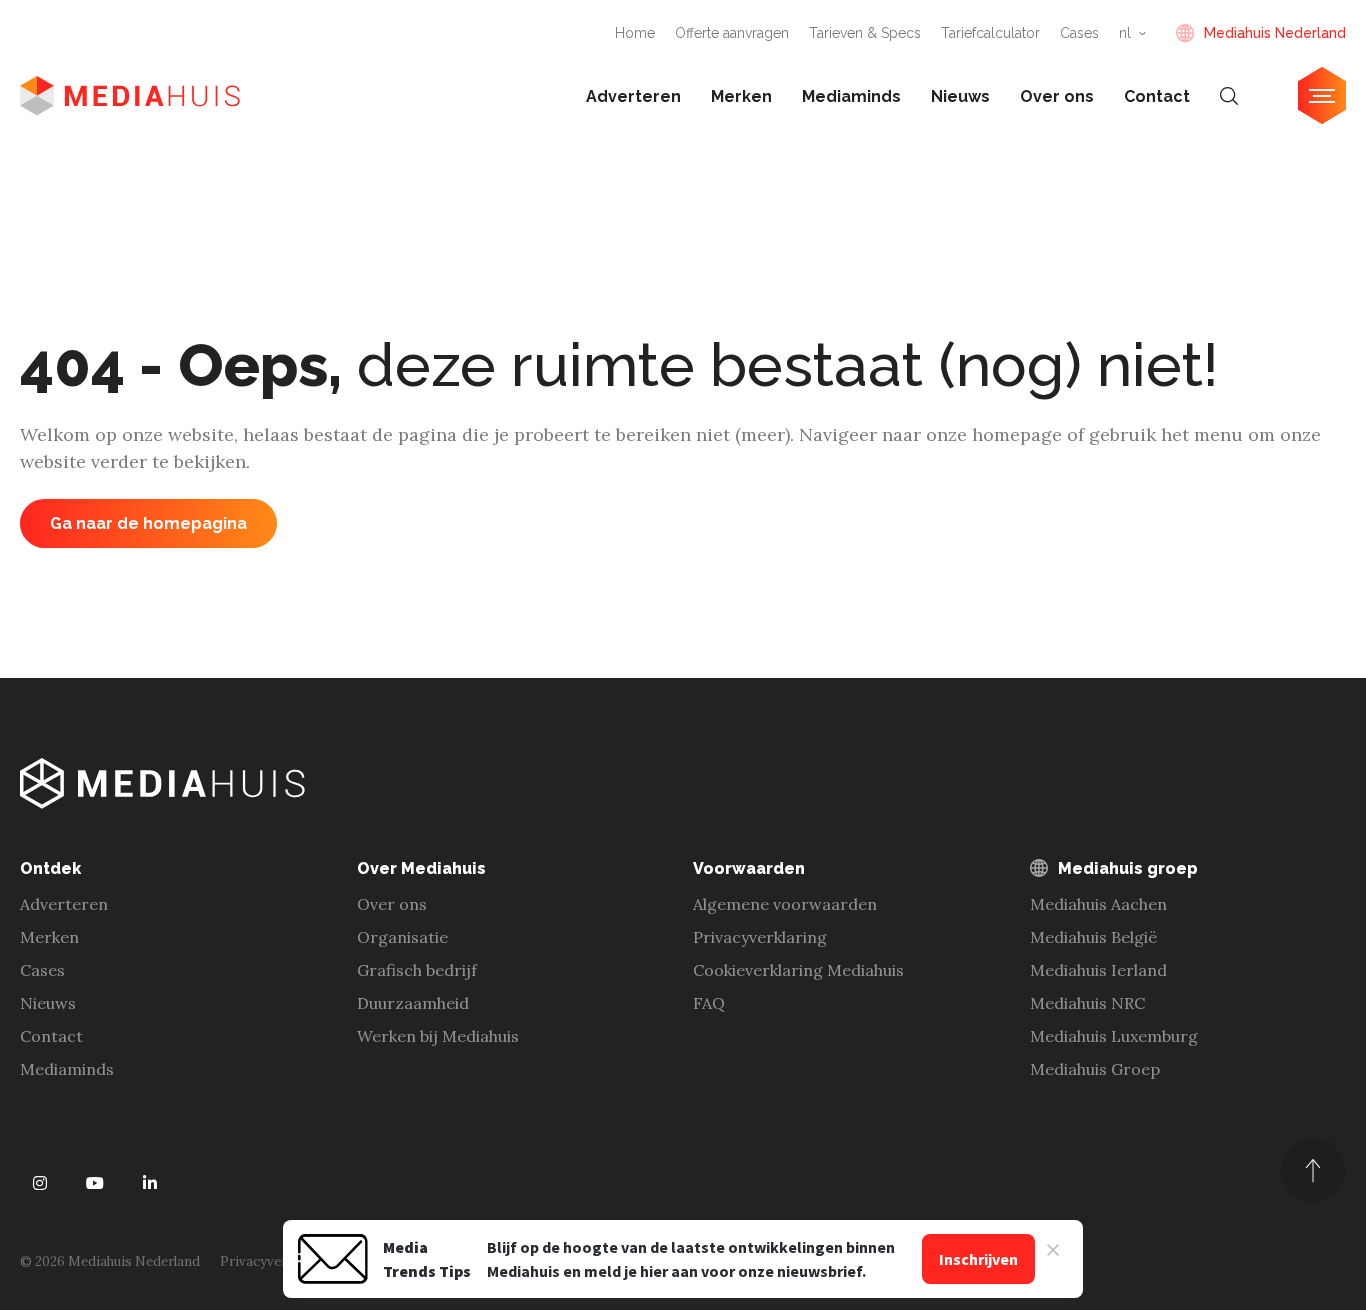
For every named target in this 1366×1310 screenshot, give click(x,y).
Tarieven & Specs (865, 33)
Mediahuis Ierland (1098, 970)
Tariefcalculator (990, 33)
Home (635, 33)
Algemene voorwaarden (785, 904)
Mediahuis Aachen (1098, 904)
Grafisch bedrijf (417, 970)
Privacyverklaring (760, 937)
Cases (1079, 33)
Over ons (1057, 96)
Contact (1157, 96)
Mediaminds (851, 96)
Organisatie (402, 937)
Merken (741, 96)
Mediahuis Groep (1095, 1069)
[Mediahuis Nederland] (130, 96)
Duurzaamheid (413, 1003)
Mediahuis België (1093, 937)
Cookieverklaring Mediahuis (798, 970)
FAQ (709, 1003)
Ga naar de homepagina (148, 523)
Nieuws (960, 96)
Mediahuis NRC (1087, 1003)
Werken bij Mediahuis (438, 1036)
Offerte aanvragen (732, 33)
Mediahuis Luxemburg (1114, 1036)
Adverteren (633, 96)
